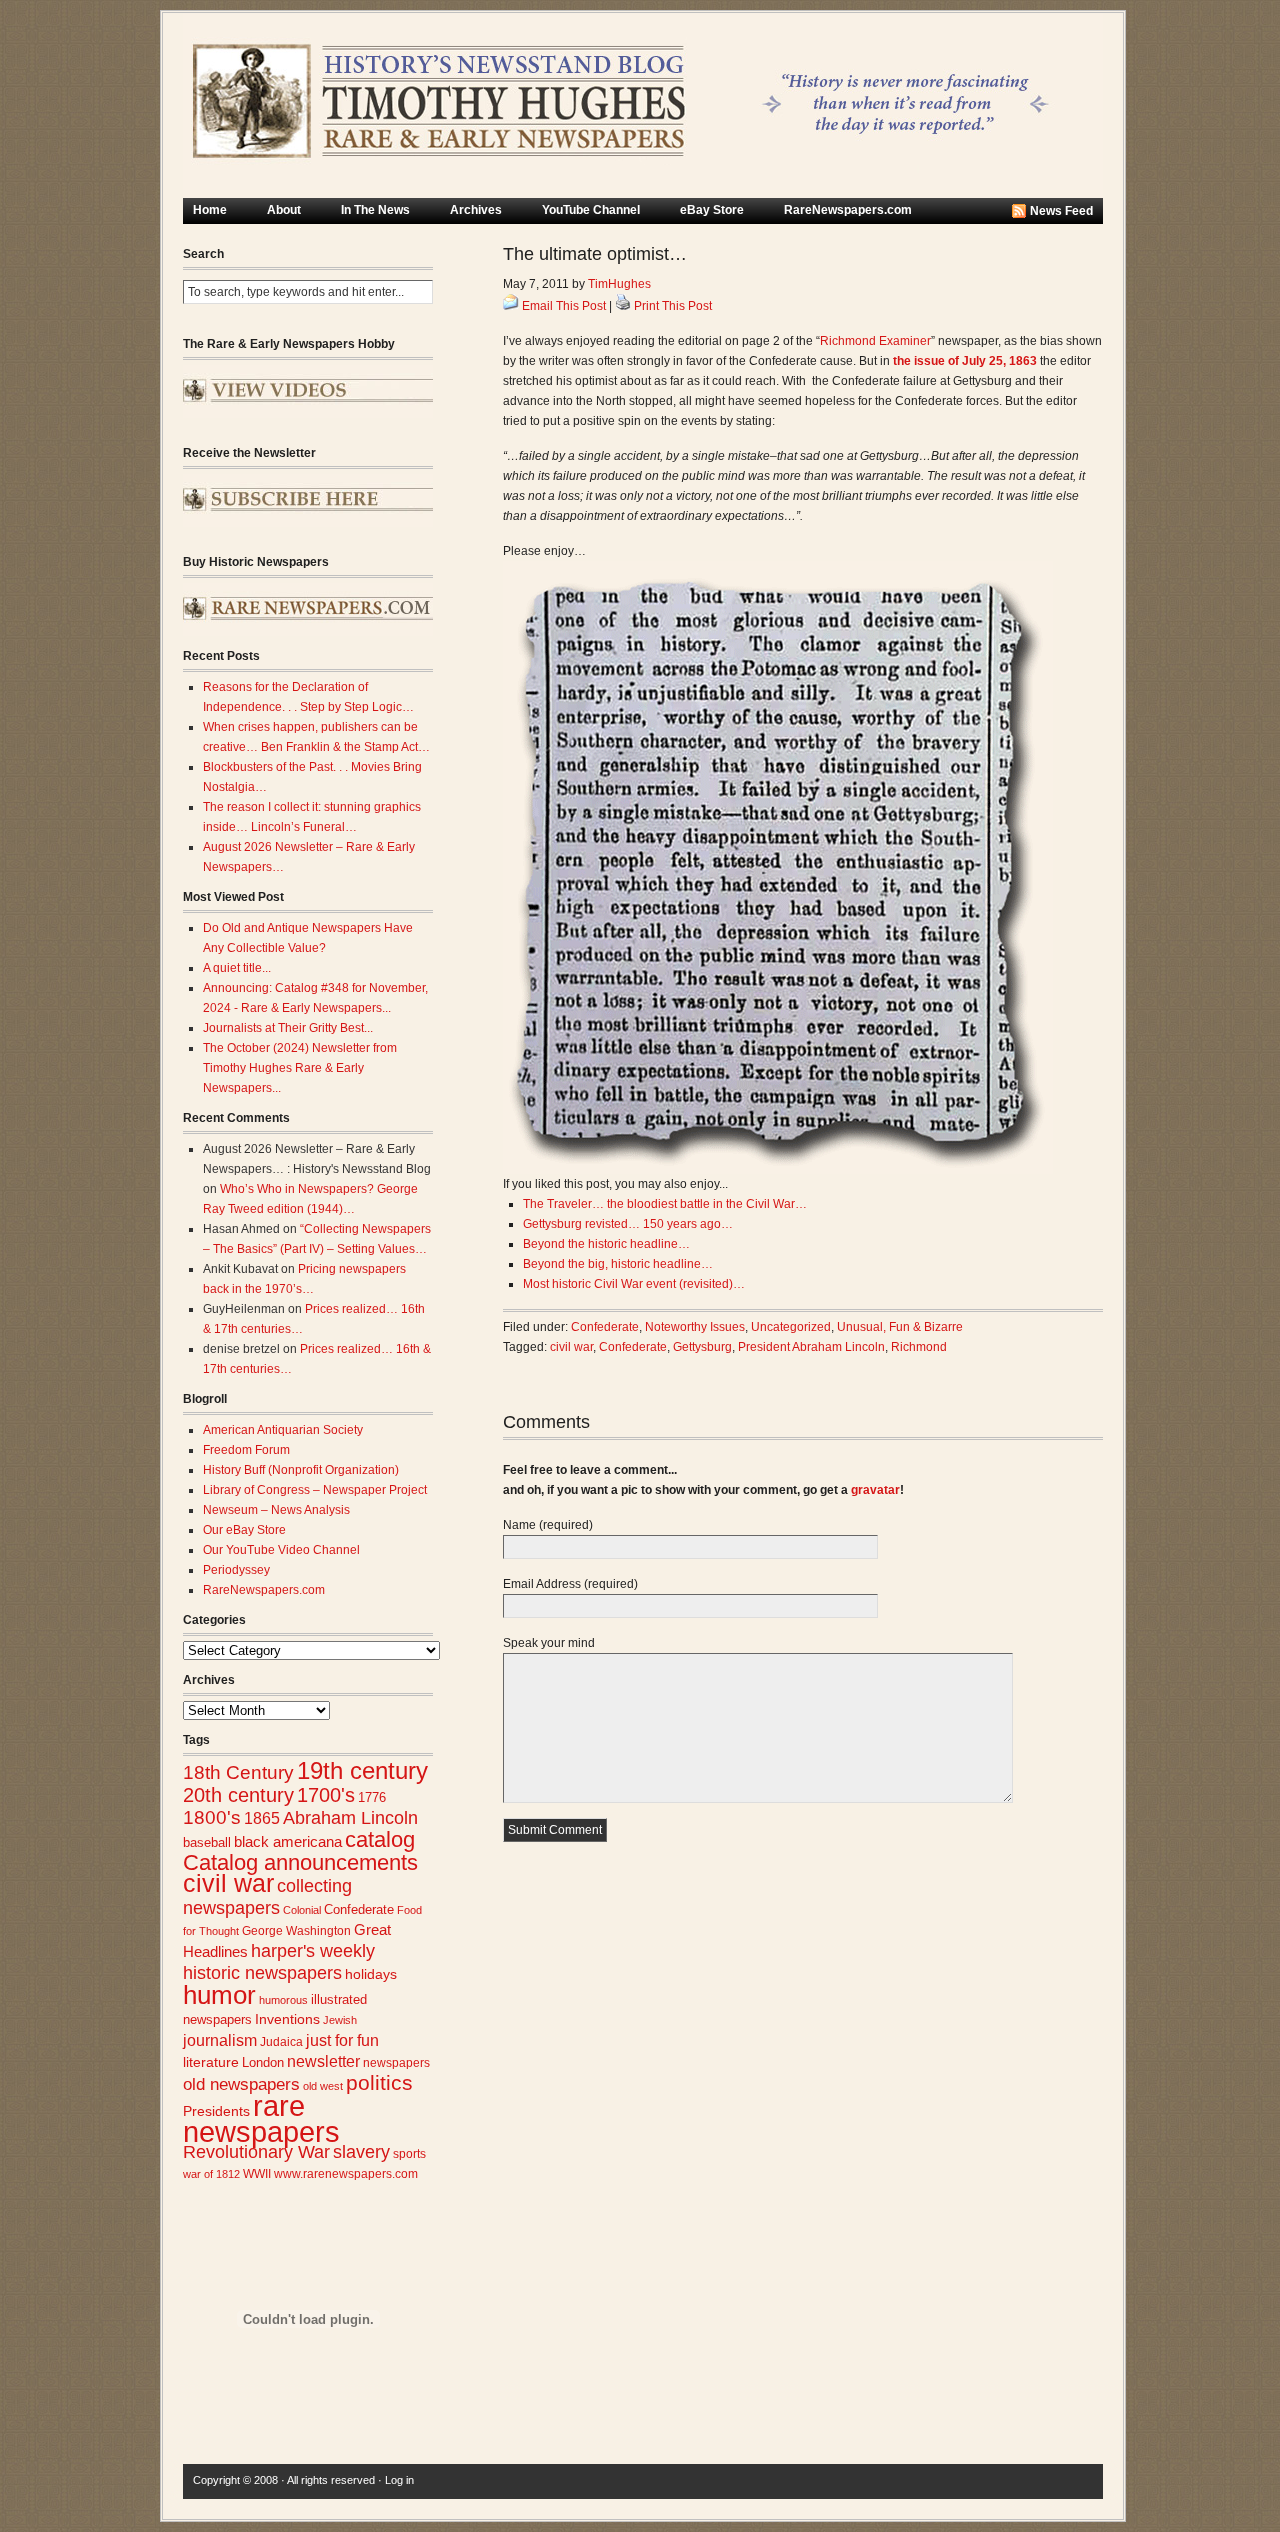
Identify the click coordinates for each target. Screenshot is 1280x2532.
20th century (238, 1794)
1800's (212, 1817)
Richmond (919, 1347)
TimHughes (619, 284)
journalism (220, 2040)
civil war (228, 1883)
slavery (361, 2151)
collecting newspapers (267, 1896)
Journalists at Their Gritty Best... (288, 1028)
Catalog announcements (300, 1862)
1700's (326, 1795)
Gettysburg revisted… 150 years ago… (628, 1224)
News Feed (1061, 211)
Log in (399, 2480)
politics (379, 2083)
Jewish (340, 2020)
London (263, 2062)
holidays (371, 1974)
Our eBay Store (244, 1530)
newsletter (323, 2061)
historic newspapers (262, 1973)
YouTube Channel (591, 210)
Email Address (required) (570, 1584)
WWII (257, 2173)
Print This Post (673, 306)
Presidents (216, 2111)
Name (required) (548, 1525)
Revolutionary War (256, 2152)
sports (409, 2154)
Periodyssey (236, 1570)
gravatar (875, 1490)
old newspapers (241, 2084)
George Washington (296, 1931)
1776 (372, 1798)
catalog (380, 1839)
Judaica (281, 2042)
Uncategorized (791, 1327)
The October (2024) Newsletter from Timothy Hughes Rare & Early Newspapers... (300, 1068)
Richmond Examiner (875, 341)
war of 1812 (211, 2174)
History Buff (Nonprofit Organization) (301, 1470)
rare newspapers (261, 2118)
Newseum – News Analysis (276, 1510)
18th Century (238, 1772)
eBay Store (712, 210)
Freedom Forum (246, 1450)
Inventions (287, 2019)
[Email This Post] (511, 306)
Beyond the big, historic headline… (618, 1264)
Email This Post (564, 306)
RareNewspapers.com (848, 210)
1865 (262, 1818)
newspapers (396, 2062)
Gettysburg (702, 1347)
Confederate (359, 1909)
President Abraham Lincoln (811, 1347)
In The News (375, 210)
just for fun (342, 2040)
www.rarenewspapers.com (346, 2174)
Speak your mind (549, 1643)
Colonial (302, 1910)
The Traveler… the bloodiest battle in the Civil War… (665, 1204)
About (284, 210)
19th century (362, 1770)
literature (211, 2062)
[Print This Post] (623, 306)
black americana (288, 1841)
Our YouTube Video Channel (281, 1550)
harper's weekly (313, 1951)
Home (210, 210)
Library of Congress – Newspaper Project (315, 1490)
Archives (476, 210)
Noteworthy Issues (695, 1327)
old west (323, 2086)
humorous (283, 2000)
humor (219, 1995)
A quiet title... (237, 968)
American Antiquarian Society (283, 1430)
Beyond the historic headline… (606, 1244)
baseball (207, 1842)
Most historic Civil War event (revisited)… (634, 1284)
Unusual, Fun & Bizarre (900, 1327)
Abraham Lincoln (350, 1818)
